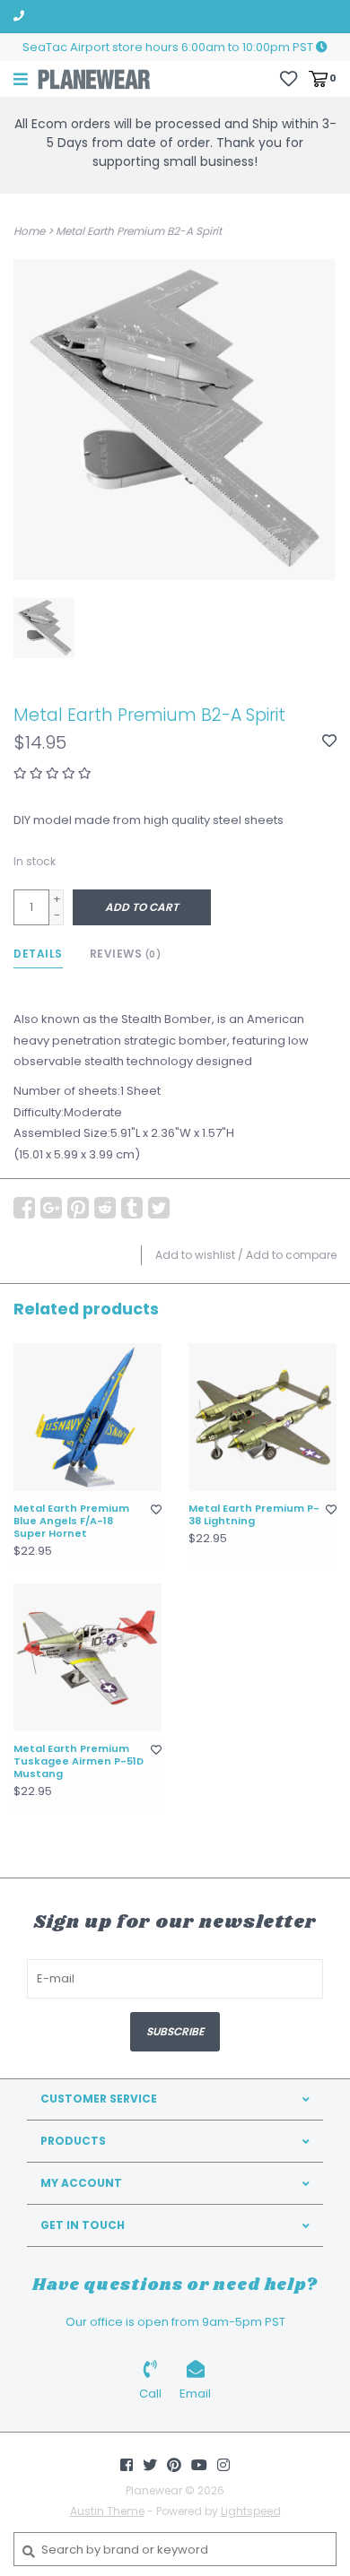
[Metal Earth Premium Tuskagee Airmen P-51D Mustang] (87, 1657)
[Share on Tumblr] (132, 1208)
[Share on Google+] (51, 1208)
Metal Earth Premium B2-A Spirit (139, 231)
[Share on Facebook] (24, 1208)
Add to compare (291, 1255)
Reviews (126, 954)
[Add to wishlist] (329, 742)
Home (29, 231)
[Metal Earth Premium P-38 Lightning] (262, 1417)
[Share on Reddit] (105, 1208)
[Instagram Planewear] (223, 2465)
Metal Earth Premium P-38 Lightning (254, 1515)
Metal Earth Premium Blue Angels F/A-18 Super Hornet (71, 1521)
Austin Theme (107, 2511)
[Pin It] (78, 1208)
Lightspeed (251, 2511)
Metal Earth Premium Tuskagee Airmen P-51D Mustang (79, 1761)
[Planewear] (94, 78)
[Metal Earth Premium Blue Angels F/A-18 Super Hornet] (87, 1417)
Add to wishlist (195, 1255)
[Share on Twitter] (159, 1208)
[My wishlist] (289, 78)
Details (38, 954)
